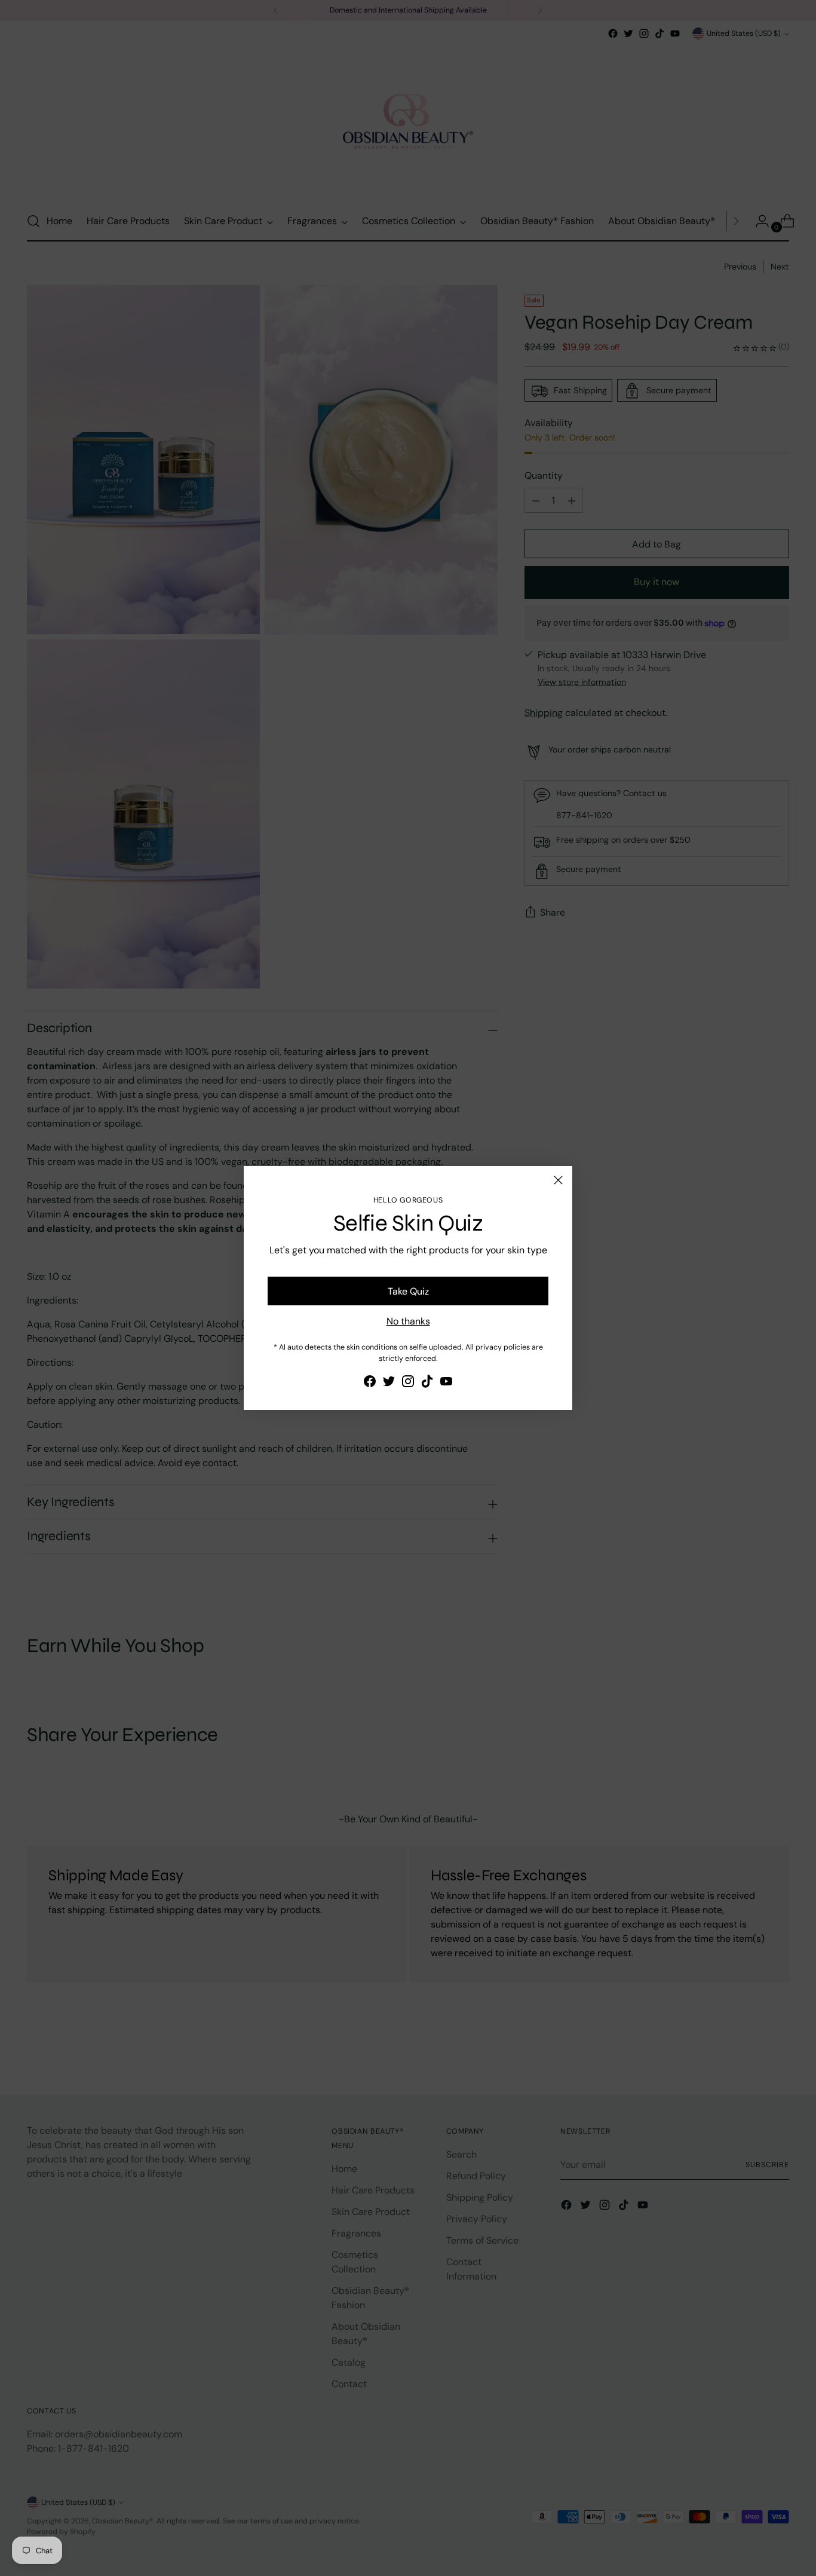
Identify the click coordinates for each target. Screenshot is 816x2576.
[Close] (558, 1180)
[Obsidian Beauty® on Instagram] (408, 1383)
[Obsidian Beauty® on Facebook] (370, 1383)
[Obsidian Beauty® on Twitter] (389, 1383)
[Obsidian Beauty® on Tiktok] (427, 1383)
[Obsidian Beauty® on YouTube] (446, 1383)
